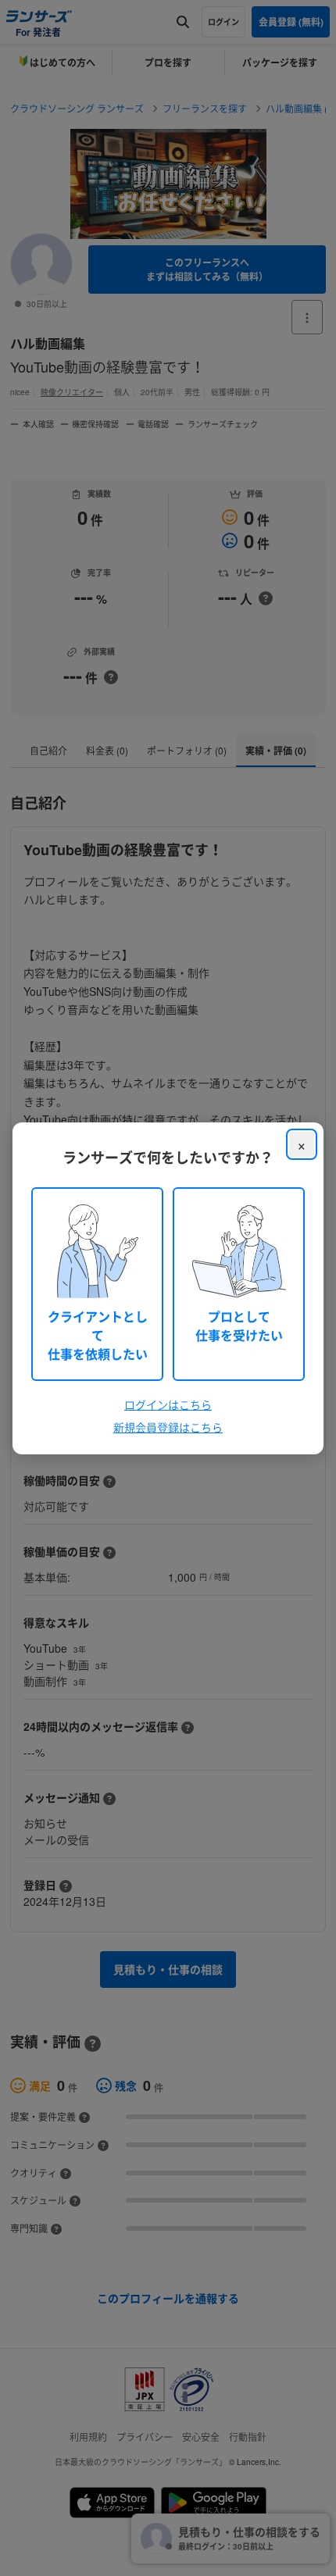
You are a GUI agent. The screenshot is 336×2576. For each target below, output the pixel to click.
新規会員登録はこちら (168, 1427)
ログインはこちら (168, 1404)
